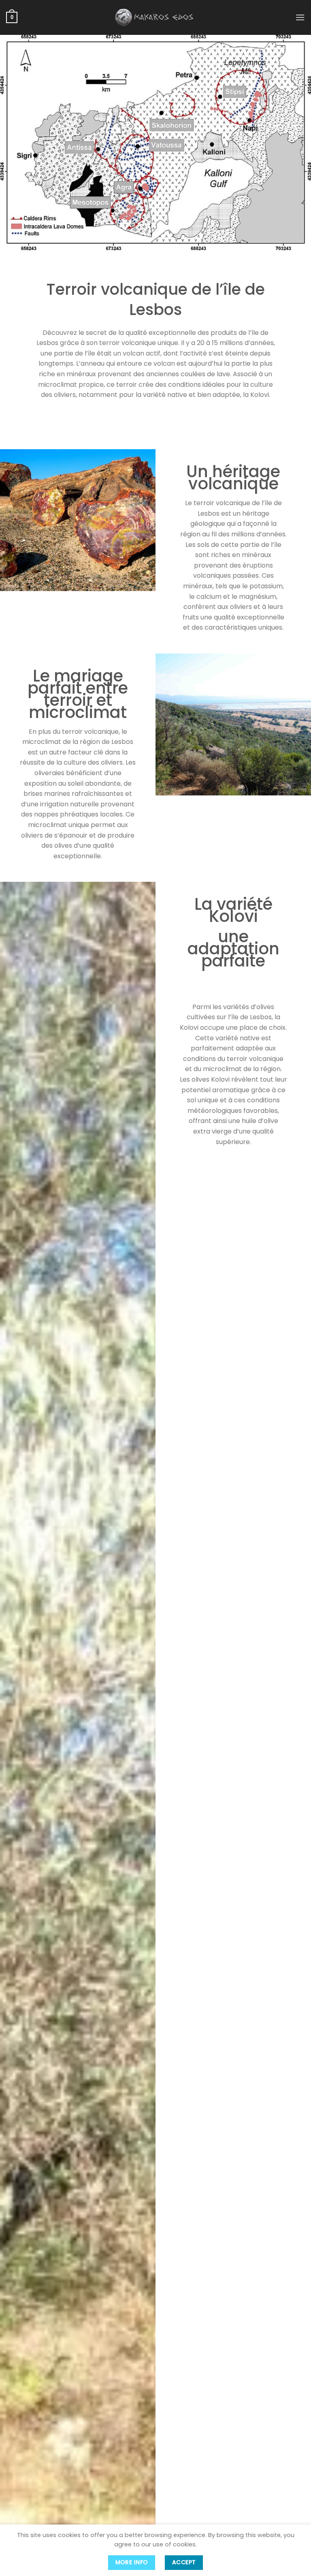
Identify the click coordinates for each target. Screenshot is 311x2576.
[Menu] (300, 17)
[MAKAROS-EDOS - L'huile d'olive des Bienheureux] (155, 17)
